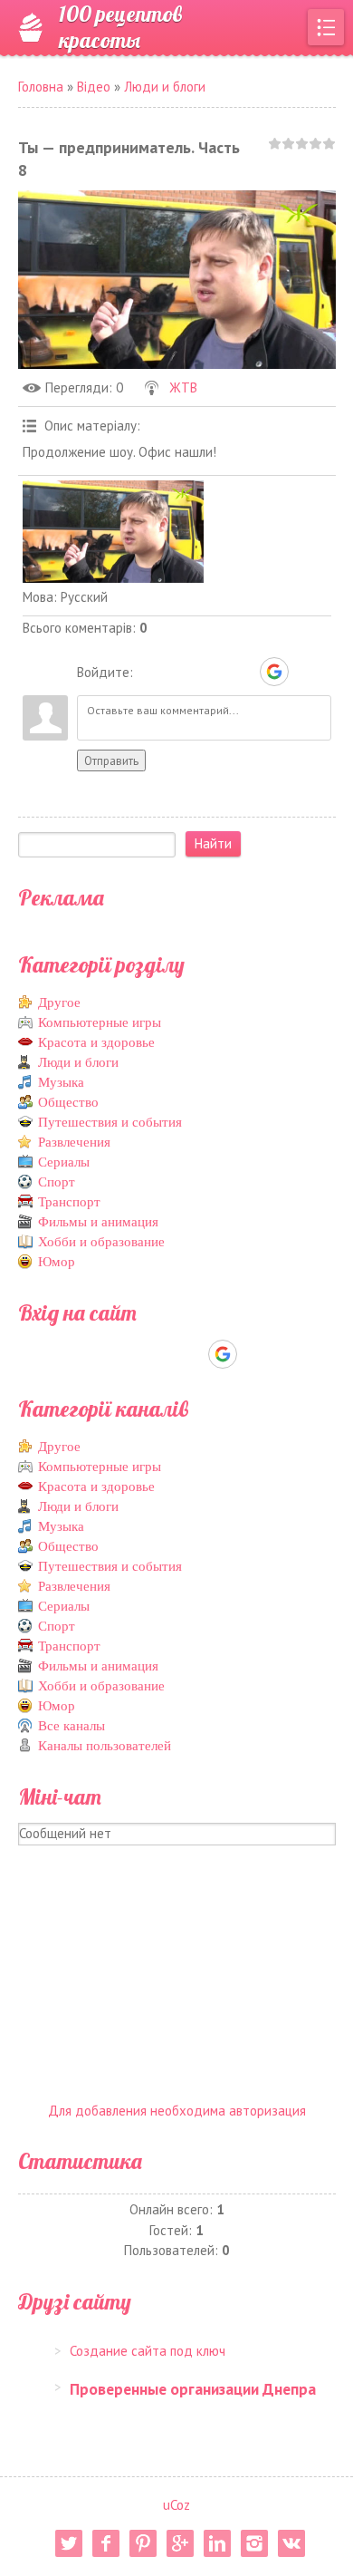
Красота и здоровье (96, 1042)
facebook (106, 2543)
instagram (254, 2543)
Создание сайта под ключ (148, 2351)
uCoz (176, 2505)
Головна (41, 87)
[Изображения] (113, 532)
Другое (59, 1002)
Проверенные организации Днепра (193, 2389)
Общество (68, 1102)
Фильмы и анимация (98, 1222)
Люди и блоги (165, 87)
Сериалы (64, 1162)
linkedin (217, 2543)
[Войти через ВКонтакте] (181, 672)
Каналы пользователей (105, 1746)
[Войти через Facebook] (212, 672)
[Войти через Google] (274, 672)
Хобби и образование (101, 1242)
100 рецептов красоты (120, 27)
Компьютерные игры (100, 1022)
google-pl (180, 2543)
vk (291, 2543)
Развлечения (74, 1142)
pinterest (143, 2543)
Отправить (111, 760)
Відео (94, 87)
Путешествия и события (110, 1122)
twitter (69, 2543)
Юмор (57, 1262)
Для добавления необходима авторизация (177, 2111)
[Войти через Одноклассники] (306, 672)
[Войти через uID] (150, 672)
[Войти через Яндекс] (243, 672)
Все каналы (72, 1726)
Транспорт (69, 1202)
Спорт (57, 1182)
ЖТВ (183, 387)
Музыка (61, 1082)
